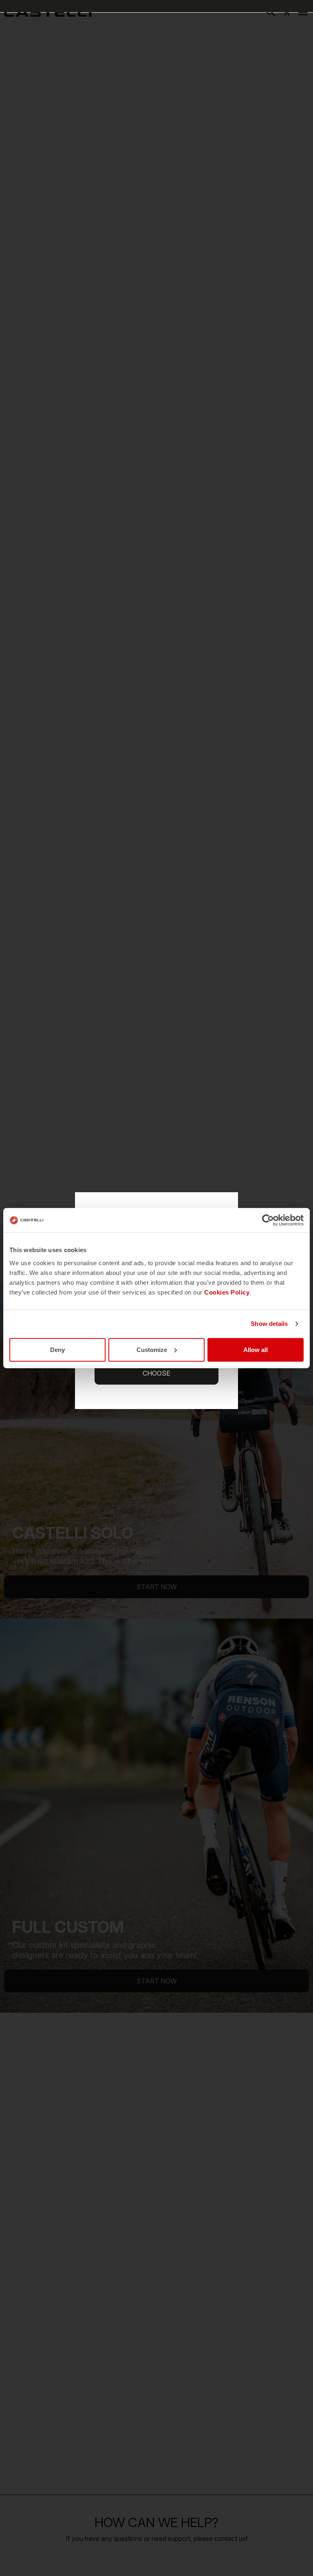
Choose (156, 1373)
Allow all (256, 1349)
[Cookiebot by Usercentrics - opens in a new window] (268, 1220)
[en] (48, 12)
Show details (269, 1324)
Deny (57, 1349)
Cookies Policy (227, 1292)
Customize (152, 1349)
